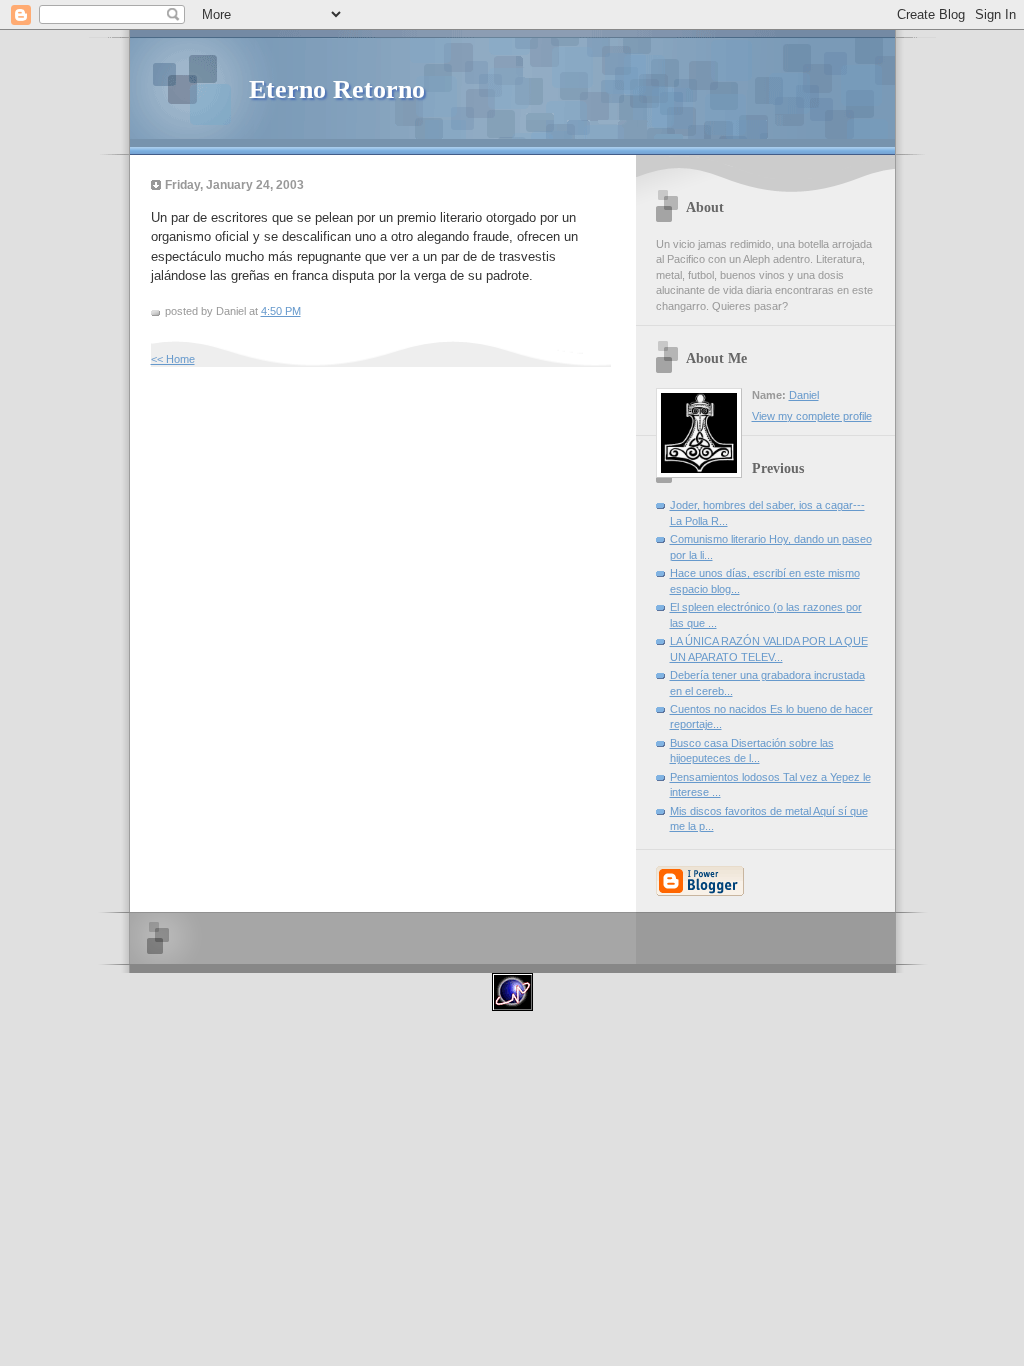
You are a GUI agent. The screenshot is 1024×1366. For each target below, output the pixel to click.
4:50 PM (281, 311)
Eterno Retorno (337, 89)
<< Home (173, 359)
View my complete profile (812, 416)
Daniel (804, 395)
